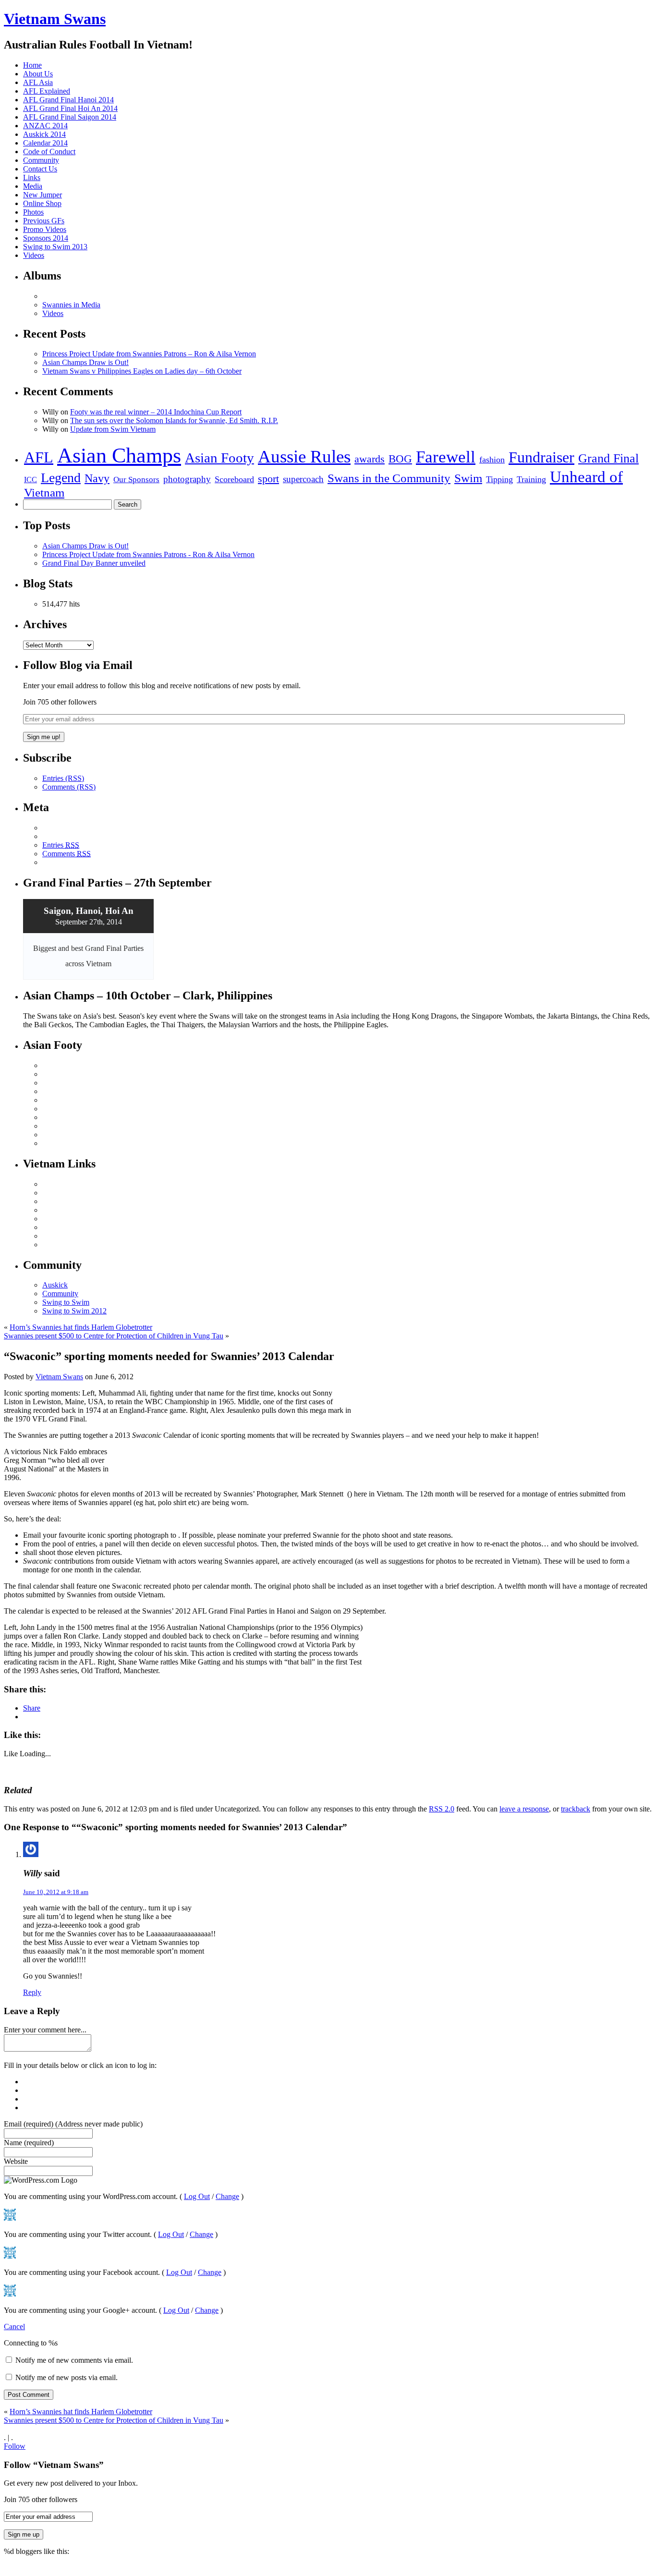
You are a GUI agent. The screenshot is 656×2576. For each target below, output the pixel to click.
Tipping (499, 479)
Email (73, 2124)
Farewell (446, 457)
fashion (492, 460)
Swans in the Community (389, 478)
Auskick (55, 1285)
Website (16, 2161)
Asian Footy (219, 458)
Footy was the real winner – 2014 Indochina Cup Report (156, 412)
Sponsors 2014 (46, 238)
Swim (468, 478)
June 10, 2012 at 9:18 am (56, 1892)
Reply (32, 1992)
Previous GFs (44, 221)
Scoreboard (234, 479)
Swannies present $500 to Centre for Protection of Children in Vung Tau (114, 1336)
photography (187, 479)
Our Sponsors (136, 480)
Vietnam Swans (55, 19)
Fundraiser (541, 457)
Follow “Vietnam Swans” (54, 2465)
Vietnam (44, 492)
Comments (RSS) (69, 787)
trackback (576, 1809)
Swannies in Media (71, 305)
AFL (39, 457)
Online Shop (42, 203)
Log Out (197, 2196)
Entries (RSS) (63, 778)
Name (29, 2143)
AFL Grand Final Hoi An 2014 (70, 108)
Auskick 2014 (44, 134)
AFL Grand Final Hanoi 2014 (68, 100)
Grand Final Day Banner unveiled (94, 563)
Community (41, 160)
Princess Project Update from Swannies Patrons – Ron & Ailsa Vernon (149, 354)
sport (268, 479)
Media (33, 186)
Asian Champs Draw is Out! (85, 362)
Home (32, 65)
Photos (33, 212)
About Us (38, 74)
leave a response (524, 1809)
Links (32, 177)
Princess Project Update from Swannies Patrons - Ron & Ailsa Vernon (148, 554)
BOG (400, 459)
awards (370, 459)
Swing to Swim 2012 (74, 1311)
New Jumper (43, 195)
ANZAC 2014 (45, 126)
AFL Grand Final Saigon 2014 (70, 117)
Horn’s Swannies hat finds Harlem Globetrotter (81, 1327)
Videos (34, 255)
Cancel (14, 2327)
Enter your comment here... (45, 2030)
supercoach (303, 479)
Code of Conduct (49, 152)
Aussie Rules (304, 456)
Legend (61, 478)
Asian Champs (119, 456)
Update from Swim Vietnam (113, 429)
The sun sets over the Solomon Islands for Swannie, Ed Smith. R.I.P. (174, 420)
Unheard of (586, 477)
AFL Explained (47, 91)
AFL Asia (38, 82)
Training (531, 479)
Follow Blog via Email (78, 665)
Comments (67, 854)
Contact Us (40, 169)
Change (227, 2196)
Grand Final (608, 458)
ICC (30, 480)
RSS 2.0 (442, 1809)
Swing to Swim (66, 1302)
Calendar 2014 (45, 143)
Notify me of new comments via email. (74, 2360)
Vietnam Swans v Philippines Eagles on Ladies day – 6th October (142, 371)
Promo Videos (45, 229)
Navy (97, 478)
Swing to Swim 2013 (55, 247)
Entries (61, 845)
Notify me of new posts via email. (67, 2377)
